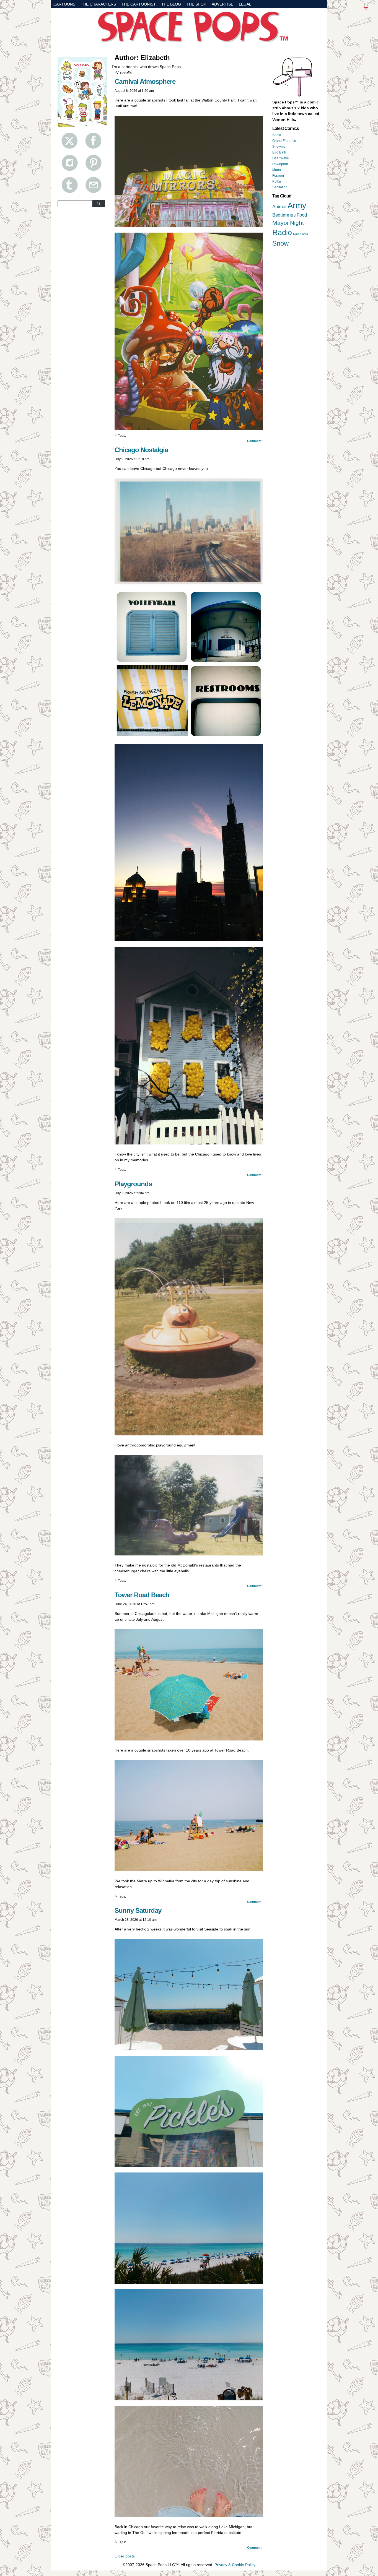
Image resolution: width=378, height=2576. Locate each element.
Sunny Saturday (138, 1910)
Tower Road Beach (142, 1595)
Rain (296, 234)
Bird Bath (279, 152)
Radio (282, 233)
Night (297, 223)
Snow (280, 243)
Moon (277, 170)
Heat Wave (281, 158)
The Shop (196, 4)
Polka (277, 181)
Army (297, 205)
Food (302, 215)
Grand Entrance (284, 141)
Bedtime (281, 215)
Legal (245, 4)
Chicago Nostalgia (141, 450)
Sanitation (280, 187)
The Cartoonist (139, 4)
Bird (293, 215)
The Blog (171, 4)
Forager (278, 176)
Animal (279, 207)
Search (99, 204)
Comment (255, 441)
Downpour (280, 164)
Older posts (125, 2556)
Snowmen (280, 147)
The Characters (98, 4)
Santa (277, 135)
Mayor (281, 223)
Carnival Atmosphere (145, 81)
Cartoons (64, 4)
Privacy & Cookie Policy (235, 2565)
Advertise (222, 4)
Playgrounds (133, 1184)
